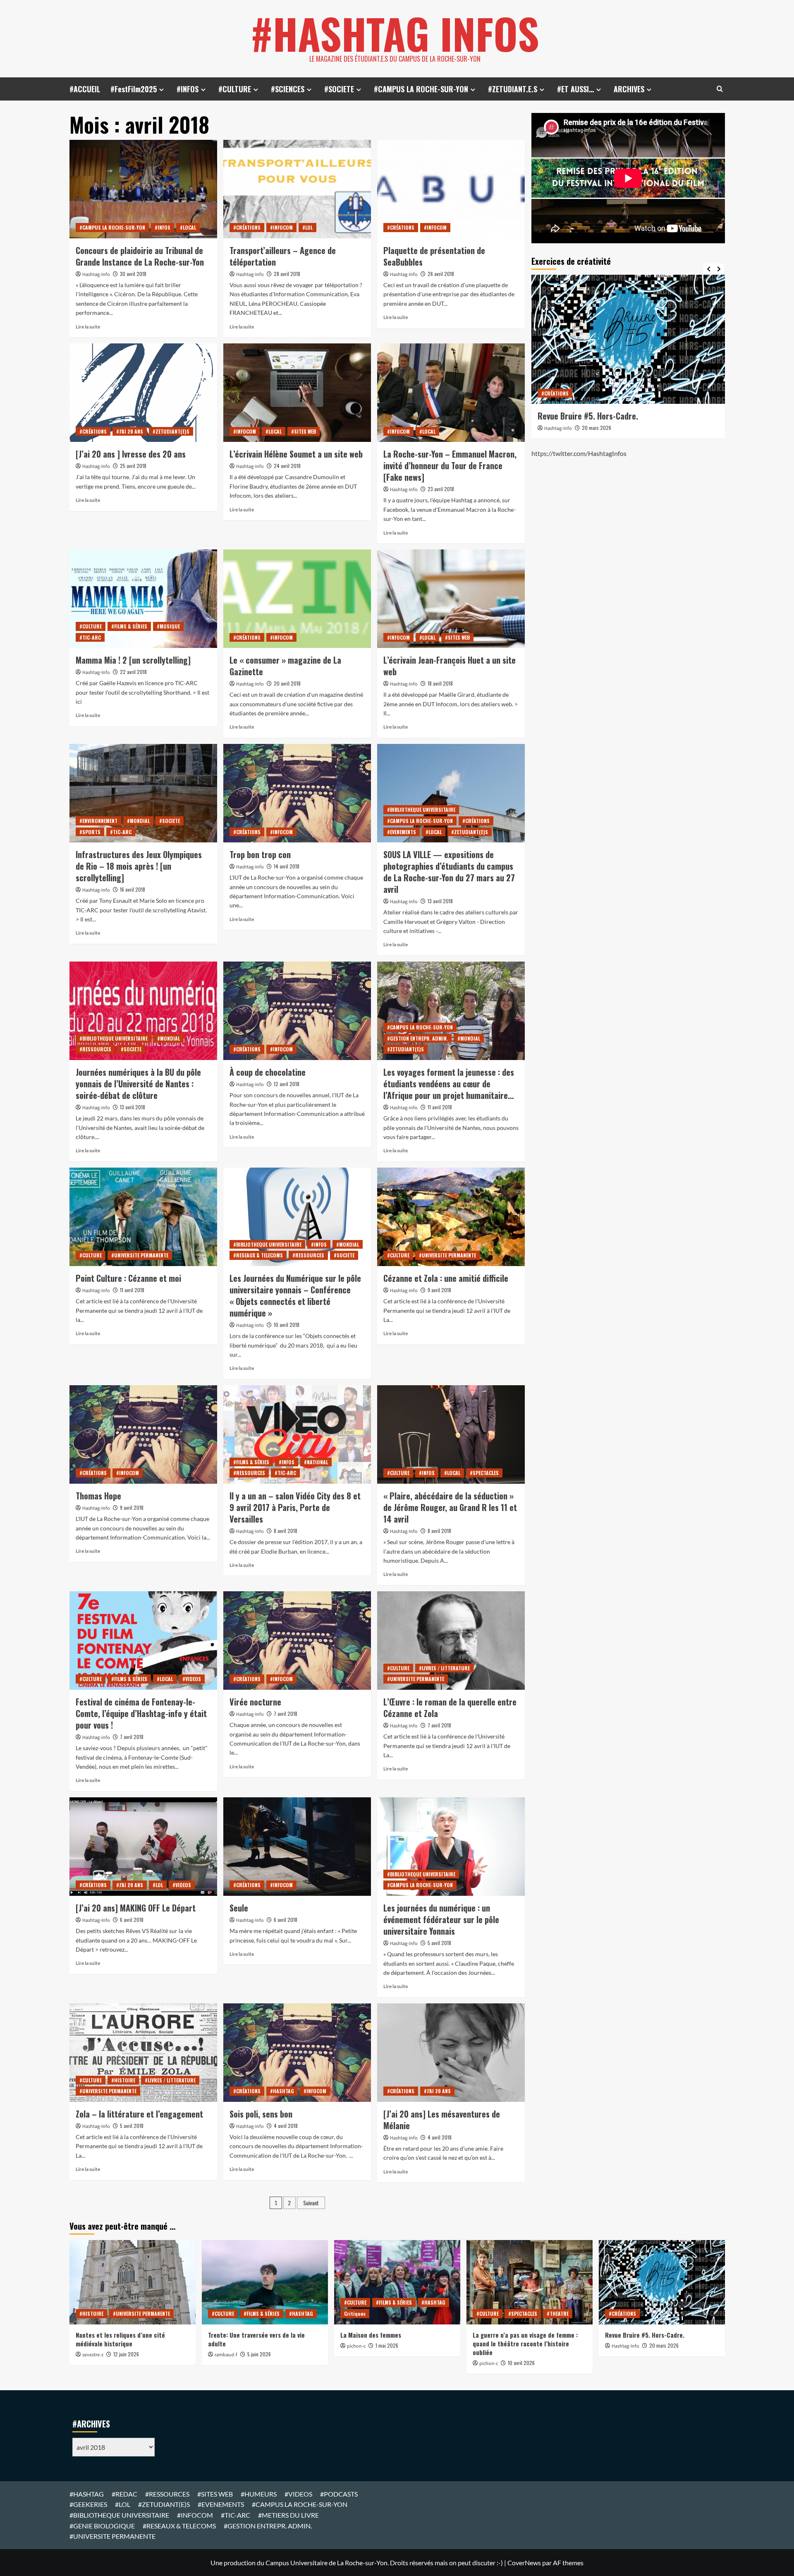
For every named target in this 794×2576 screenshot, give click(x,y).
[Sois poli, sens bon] (297, 2053)
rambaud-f (226, 2355)
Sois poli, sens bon (261, 2114)
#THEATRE (558, 2313)
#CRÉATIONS (247, 227)
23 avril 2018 (441, 489)
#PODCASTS (339, 2494)
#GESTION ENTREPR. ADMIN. (417, 1038)
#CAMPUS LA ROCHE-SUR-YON (421, 89)
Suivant (311, 2203)
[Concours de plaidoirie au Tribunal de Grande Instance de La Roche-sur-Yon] (143, 189)
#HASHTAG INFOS (395, 33)
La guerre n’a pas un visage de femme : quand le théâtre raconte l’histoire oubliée (525, 2343)
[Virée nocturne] (297, 1641)
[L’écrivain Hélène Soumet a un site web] (297, 393)
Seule (239, 1908)
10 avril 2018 (287, 1325)
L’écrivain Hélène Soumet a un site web (296, 454)
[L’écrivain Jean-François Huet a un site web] (451, 599)
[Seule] (297, 1847)
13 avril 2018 (440, 901)
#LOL (307, 227)
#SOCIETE (339, 89)
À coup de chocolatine (268, 1072)
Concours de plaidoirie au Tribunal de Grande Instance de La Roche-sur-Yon (140, 256)
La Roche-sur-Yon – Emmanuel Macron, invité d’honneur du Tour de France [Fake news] (450, 465)
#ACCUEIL (85, 89)
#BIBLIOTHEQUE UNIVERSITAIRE (421, 809)
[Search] (720, 89)
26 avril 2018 (441, 274)
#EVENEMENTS (402, 832)
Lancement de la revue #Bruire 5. (595, 416)
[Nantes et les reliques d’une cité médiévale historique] (133, 2282)
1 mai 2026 (387, 2345)
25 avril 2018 (133, 466)
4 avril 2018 (286, 2126)
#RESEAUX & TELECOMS (258, 1255)
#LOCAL (188, 227)
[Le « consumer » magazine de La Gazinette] (297, 599)
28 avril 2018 (287, 274)
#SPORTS (90, 832)
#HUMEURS (259, 2494)
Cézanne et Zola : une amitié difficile (446, 1278)
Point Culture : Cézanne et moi (128, 1278)
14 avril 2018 (287, 866)
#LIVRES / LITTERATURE (444, 1668)
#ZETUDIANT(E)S (171, 431)
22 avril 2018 (133, 672)
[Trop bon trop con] (297, 793)
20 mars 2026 (597, 428)
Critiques (355, 2313)
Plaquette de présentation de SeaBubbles (434, 256)
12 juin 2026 (126, 2354)
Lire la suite (88, 327)
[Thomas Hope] (143, 1434)
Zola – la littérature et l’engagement (139, 2114)
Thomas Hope (98, 1496)
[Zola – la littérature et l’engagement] (143, 2053)
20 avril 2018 (287, 683)
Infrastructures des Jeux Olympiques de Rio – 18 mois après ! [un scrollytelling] (139, 866)
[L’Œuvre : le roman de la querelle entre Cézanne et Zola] (451, 1641)
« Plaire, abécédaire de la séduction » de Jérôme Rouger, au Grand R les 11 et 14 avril (450, 1507)
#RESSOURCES (95, 1049)
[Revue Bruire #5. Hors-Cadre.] (662, 2282)
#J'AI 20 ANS (130, 431)
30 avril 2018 (133, 274)
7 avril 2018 (132, 1737)
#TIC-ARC (90, 637)
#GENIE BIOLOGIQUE (102, 2526)
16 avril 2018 (133, 889)
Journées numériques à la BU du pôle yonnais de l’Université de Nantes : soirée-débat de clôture (138, 1084)
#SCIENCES (288, 89)
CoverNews (524, 2563)
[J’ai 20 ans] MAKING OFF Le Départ (136, 1908)
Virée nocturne (255, 1702)
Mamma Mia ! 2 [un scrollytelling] (133, 660)
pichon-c (356, 2346)
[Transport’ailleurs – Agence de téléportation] (297, 189)
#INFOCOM (281, 227)
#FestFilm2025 (134, 89)
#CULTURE (235, 89)
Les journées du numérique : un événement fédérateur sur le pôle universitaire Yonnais (441, 1919)
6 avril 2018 (132, 1920)
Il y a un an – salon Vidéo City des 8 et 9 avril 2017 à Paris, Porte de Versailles (295, 1507)
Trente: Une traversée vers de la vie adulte (256, 2339)
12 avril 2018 (287, 1084)
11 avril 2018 (440, 1107)
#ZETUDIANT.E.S (513, 89)
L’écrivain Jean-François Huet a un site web (450, 666)
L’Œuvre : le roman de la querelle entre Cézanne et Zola (450, 1708)
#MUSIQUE (168, 626)
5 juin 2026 (259, 2354)
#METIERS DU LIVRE (288, 2515)
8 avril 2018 (286, 1531)
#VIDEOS (192, 1679)
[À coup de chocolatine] (297, 1011)
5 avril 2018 (439, 1943)
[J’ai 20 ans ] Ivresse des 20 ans (131, 454)
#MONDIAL (138, 821)
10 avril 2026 (521, 2363)
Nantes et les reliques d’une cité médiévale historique (120, 2339)
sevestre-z (93, 2355)
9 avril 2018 (439, 1290)
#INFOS (188, 89)
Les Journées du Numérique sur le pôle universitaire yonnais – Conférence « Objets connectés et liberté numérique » (295, 1295)
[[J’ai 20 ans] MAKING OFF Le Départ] (143, 1847)
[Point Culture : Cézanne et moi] (143, 1217)
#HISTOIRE (123, 2080)
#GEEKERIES (88, 2504)
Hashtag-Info (96, 275)
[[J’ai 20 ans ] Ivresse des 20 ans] (143, 393)
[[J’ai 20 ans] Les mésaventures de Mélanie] (451, 2053)
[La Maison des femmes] (397, 2282)
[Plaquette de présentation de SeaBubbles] (451, 189)
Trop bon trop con (260, 854)
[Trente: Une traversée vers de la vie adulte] (265, 2282)
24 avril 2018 (287, 466)
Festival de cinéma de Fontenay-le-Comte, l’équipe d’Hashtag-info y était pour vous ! (141, 1713)
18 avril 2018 (440, 683)
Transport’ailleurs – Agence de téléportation (283, 256)
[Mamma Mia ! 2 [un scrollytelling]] (143, 599)
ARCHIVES (629, 89)
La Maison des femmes (371, 2335)
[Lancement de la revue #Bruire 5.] (628, 339)
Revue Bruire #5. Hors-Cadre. (645, 2335)
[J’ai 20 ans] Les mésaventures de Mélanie (442, 2120)
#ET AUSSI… (575, 89)
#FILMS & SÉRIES (129, 626)
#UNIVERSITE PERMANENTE (140, 1255)
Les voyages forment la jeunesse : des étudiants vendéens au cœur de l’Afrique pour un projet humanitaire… (449, 1084)
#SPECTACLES (484, 1473)
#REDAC (124, 2494)
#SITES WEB (304, 431)
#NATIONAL (316, 1462)
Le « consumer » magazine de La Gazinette (285, 666)
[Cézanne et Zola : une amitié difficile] (451, 1217)
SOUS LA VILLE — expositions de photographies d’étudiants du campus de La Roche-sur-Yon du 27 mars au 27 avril (449, 872)
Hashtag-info (404, 1108)
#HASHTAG (282, 2091)
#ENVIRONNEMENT (98, 821)
